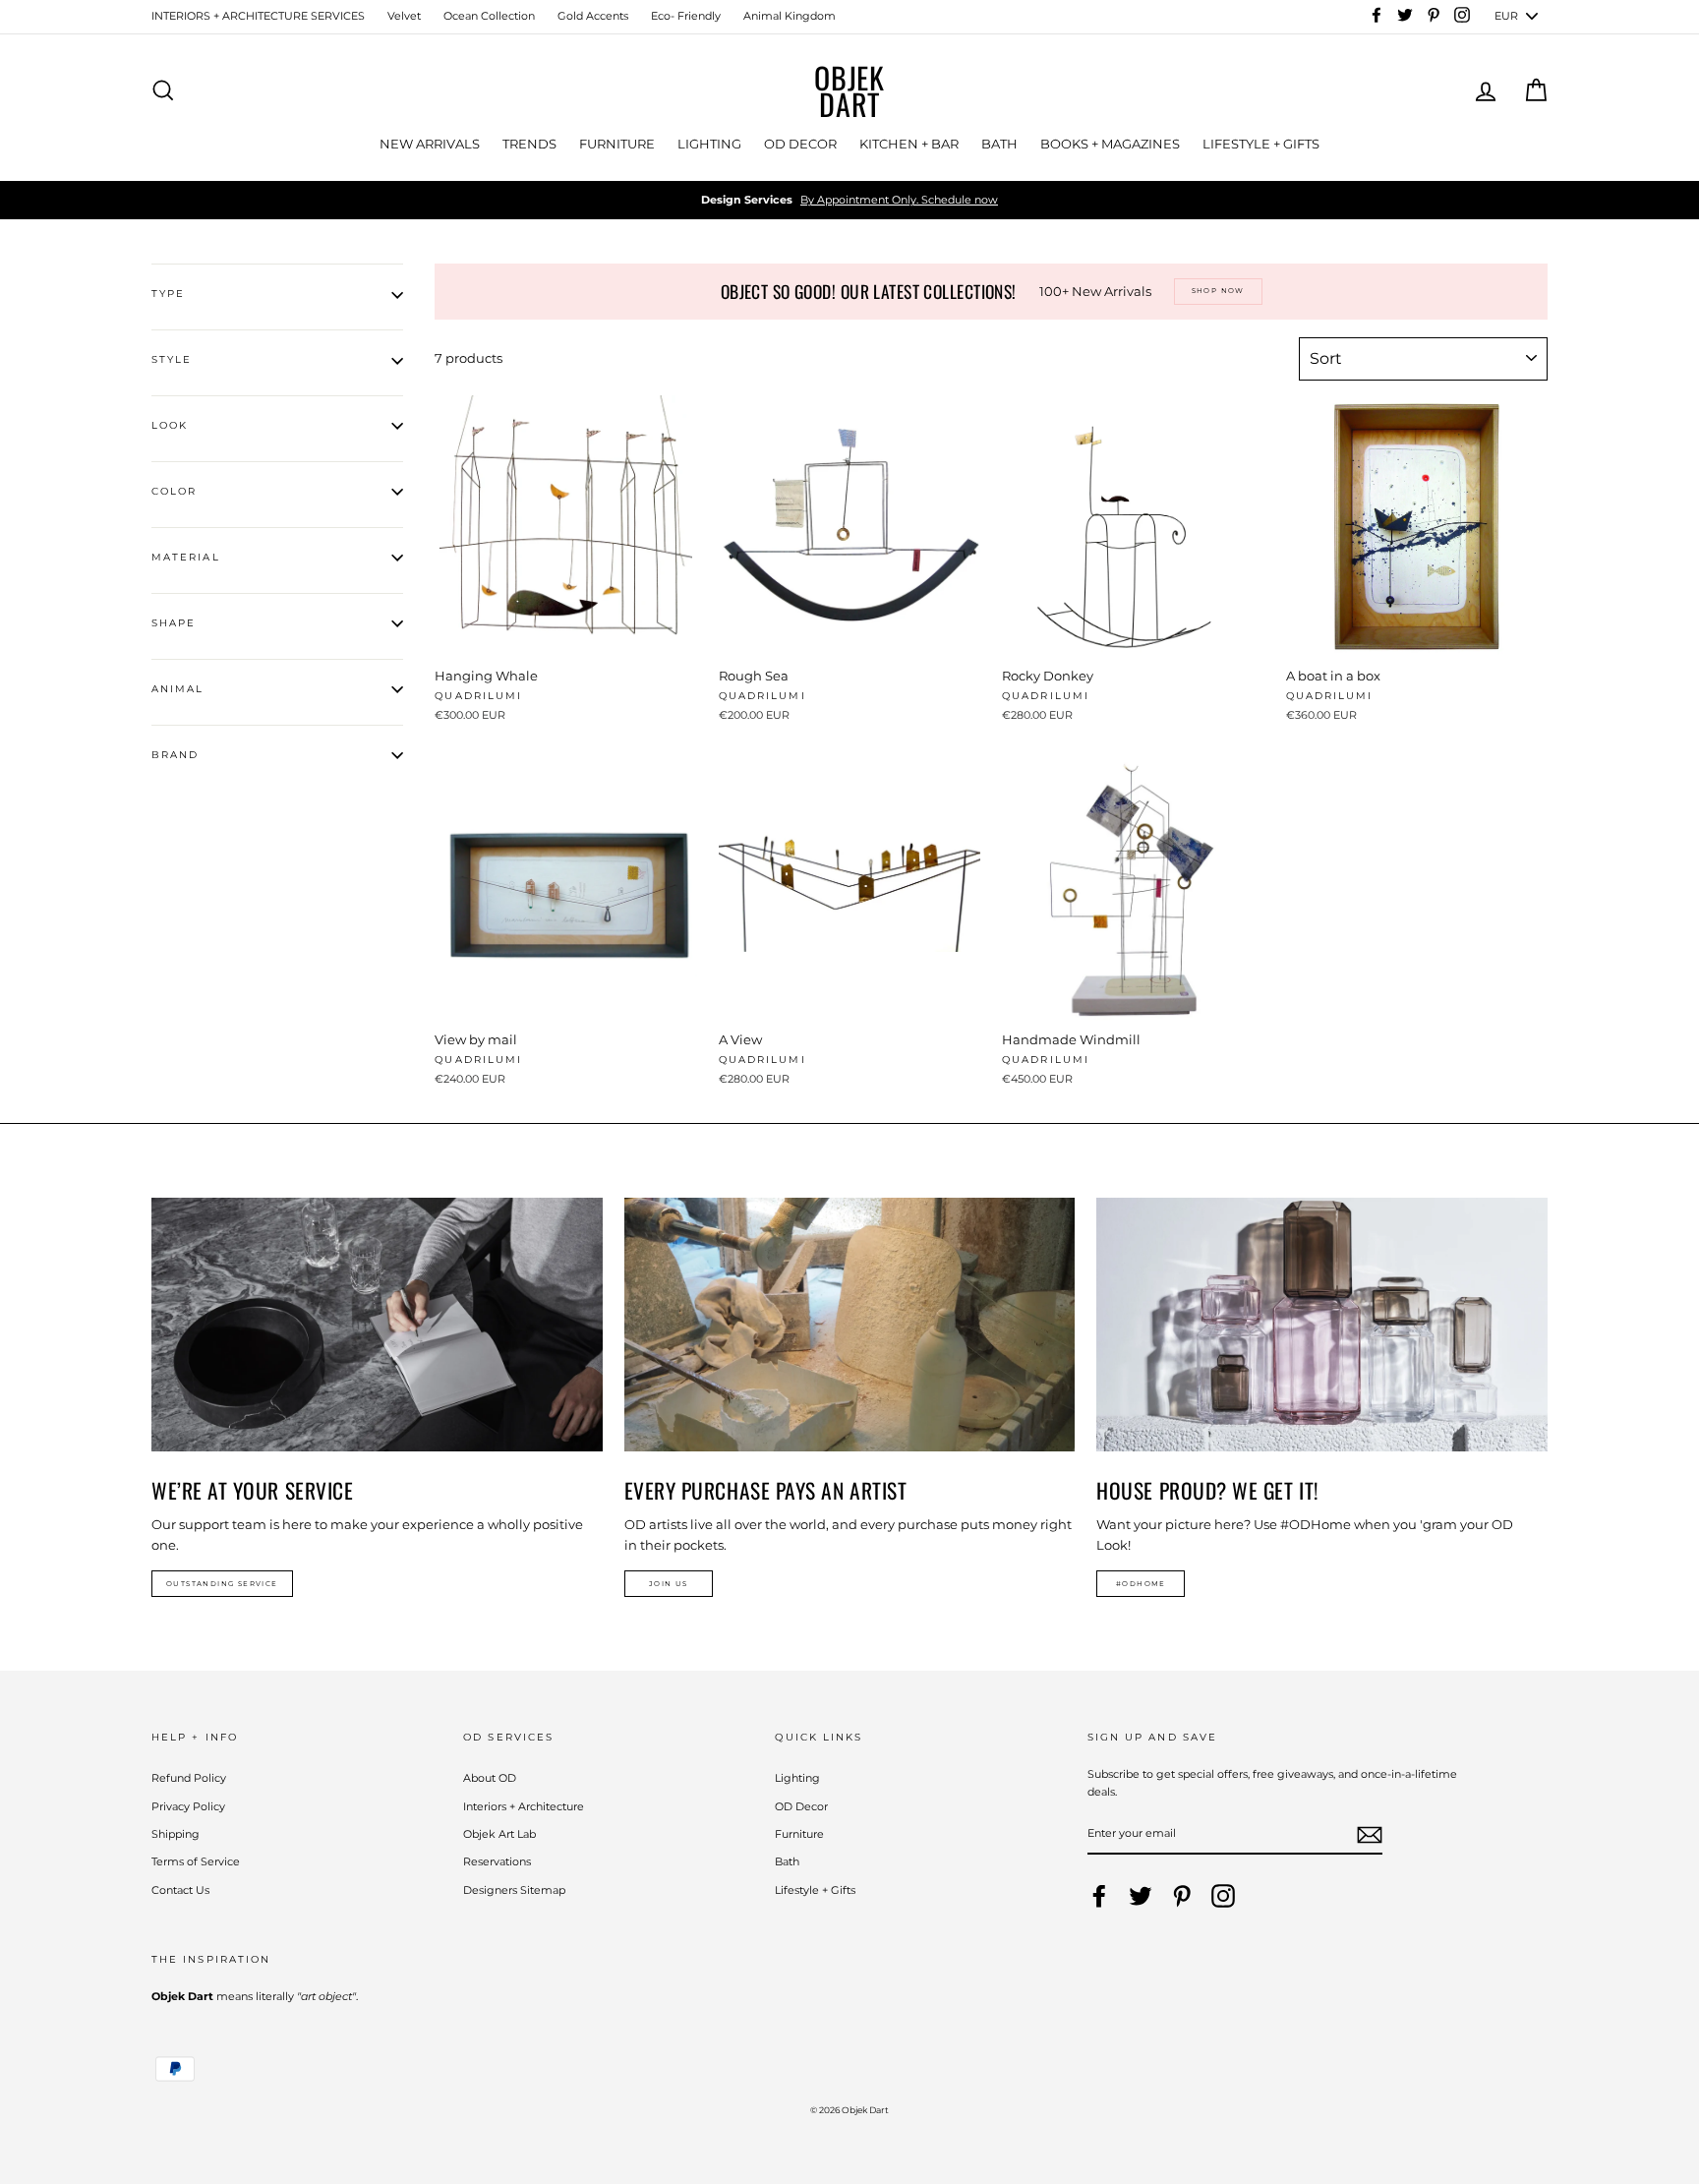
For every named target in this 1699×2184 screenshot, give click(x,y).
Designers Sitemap (514, 1890)
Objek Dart (849, 90)
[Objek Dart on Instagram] (1223, 1896)
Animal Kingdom (790, 16)
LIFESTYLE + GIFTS (1261, 144)
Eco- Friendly (686, 16)
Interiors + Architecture (524, 1806)
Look (170, 425)
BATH (999, 144)
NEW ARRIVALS (430, 144)
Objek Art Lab (499, 1834)
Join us (669, 1584)
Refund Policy (189, 1778)
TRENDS (529, 144)
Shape (174, 623)
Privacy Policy (188, 1806)
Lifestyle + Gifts (815, 1890)
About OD (490, 1778)
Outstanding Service (222, 1584)
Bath (787, 1861)
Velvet (404, 16)
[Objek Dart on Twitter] (1141, 1896)
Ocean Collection (489, 16)
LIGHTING (709, 144)
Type (168, 294)
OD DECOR (800, 144)
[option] (849, 201)
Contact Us (180, 1890)
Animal (177, 689)
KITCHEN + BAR (909, 144)
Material (186, 557)
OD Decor (801, 1806)
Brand (175, 755)
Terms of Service (196, 1861)
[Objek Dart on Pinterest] (1182, 1896)
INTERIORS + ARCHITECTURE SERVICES (258, 16)
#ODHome (1141, 1584)
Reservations (497, 1861)
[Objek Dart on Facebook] (1099, 1896)
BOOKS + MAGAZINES (1110, 144)
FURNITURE (617, 144)
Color (174, 491)
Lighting (797, 1778)
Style (172, 359)
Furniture (799, 1834)
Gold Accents (593, 16)
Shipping (176, 1834)
